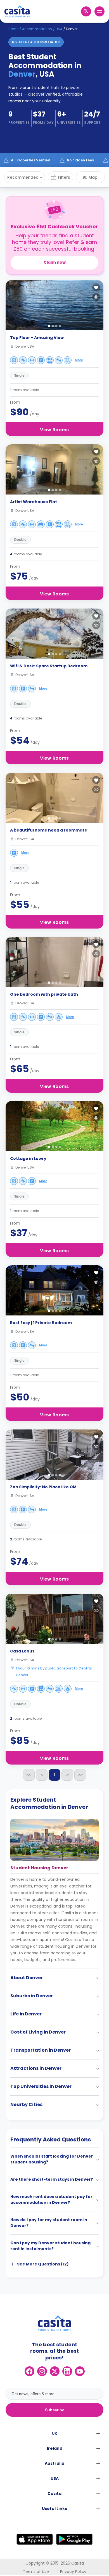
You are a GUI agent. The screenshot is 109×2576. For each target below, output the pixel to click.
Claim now (55, 262)
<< (29, 1775)
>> (80, 1775)
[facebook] (29, 2371)
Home (13, 29)
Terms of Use (36, 2572)
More (79, 360)
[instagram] (42, 2371)
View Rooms (54, 430)
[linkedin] (67, 2371)
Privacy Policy (73, 2572)
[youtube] (80, 2371)
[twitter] (55, 2371)
